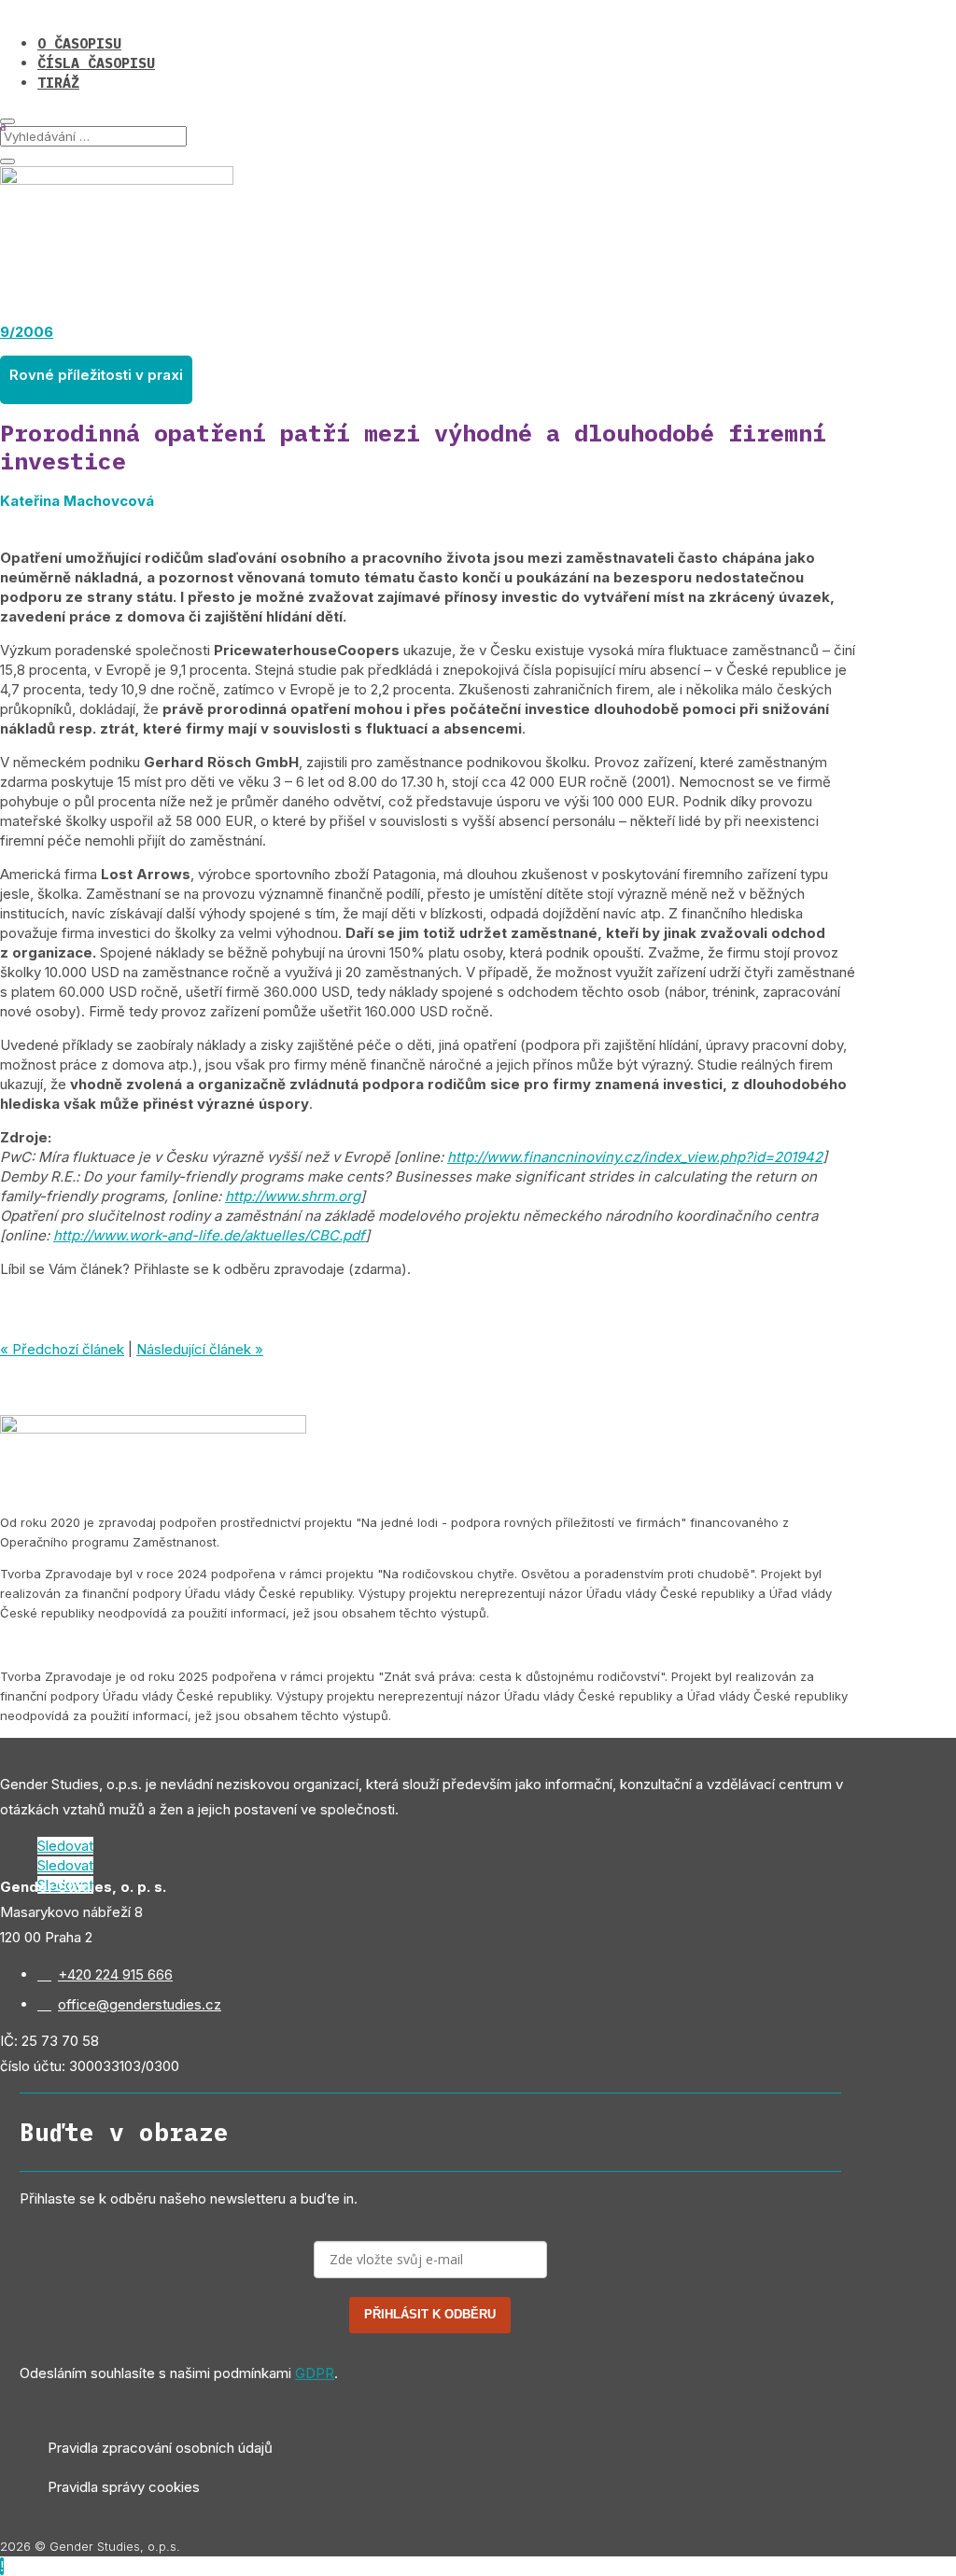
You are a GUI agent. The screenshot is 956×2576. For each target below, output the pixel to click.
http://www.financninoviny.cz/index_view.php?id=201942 (635, 1157)
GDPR (315, 2373)
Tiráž (58, 83)
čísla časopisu (96, 63)
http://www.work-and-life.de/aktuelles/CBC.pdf (209, 1235)
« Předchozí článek (62, 1349)
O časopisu (79, 43)
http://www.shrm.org (293, 1196)
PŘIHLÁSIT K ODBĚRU (430, 2314)
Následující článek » (200, 1349)
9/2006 (27, 332)
